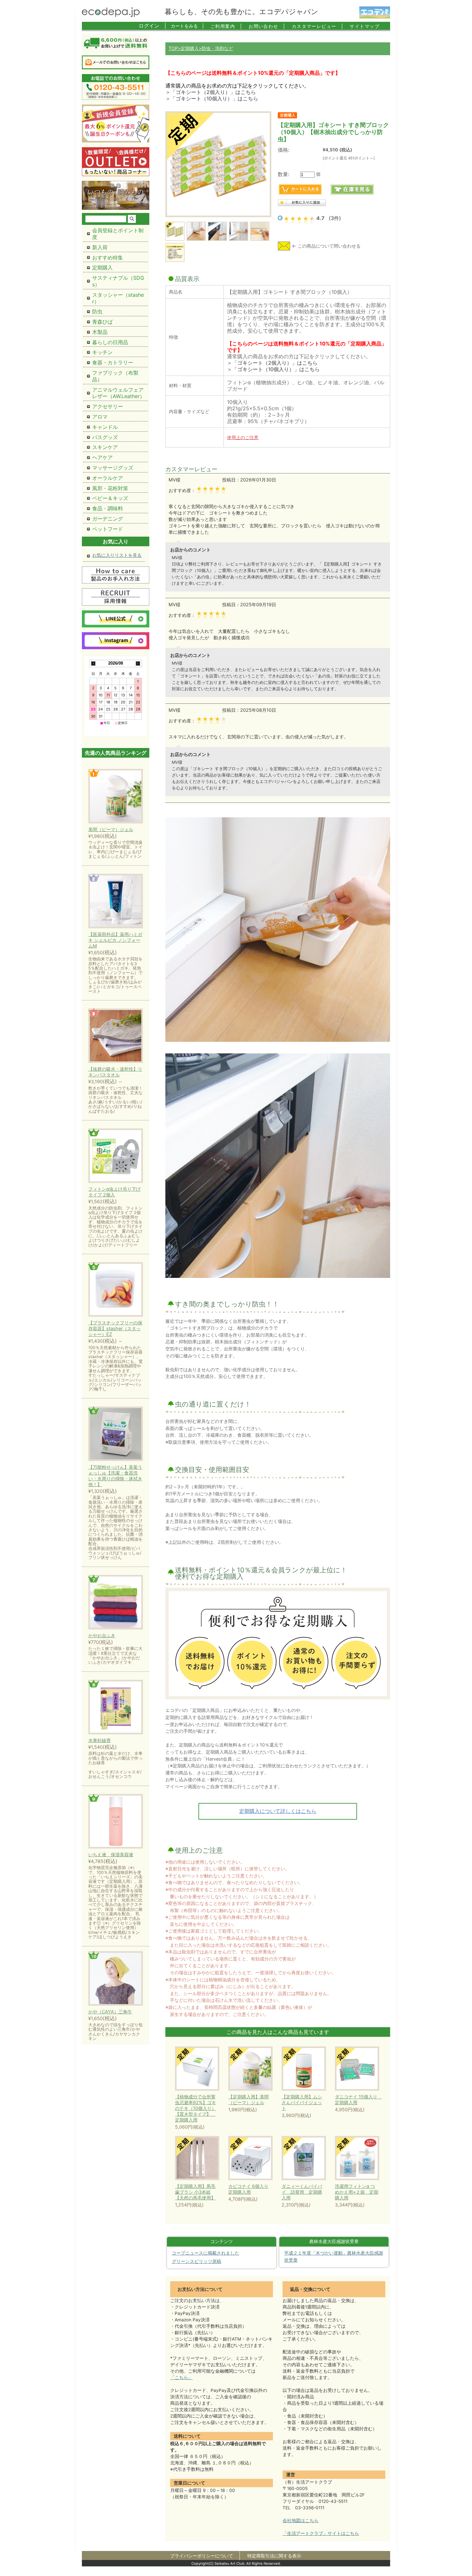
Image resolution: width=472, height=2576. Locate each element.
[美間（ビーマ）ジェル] (116, 797)
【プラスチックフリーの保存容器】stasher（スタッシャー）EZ (115, 1328)
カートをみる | (187, 26)
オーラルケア (108, 478)
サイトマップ (365, 26)
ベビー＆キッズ (110, 498)
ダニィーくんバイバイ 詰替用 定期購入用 (302, 2192)
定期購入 (190, 48)
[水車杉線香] (116, 1708)
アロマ (100, 417)
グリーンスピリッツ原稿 (197, 2261)
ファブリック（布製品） (115, 376)
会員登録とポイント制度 (118, 234)
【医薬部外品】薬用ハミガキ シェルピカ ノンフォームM (115, 940)
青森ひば (102, 322)
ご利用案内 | (226, 26)
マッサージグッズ (113, 468)
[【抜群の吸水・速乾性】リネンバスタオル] (116, 1036)
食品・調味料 (108, 508)
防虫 (97, 311)
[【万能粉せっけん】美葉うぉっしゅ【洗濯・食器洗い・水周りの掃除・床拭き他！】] (116, 1434)
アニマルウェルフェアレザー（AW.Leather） (118, 393)
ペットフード (108, 529)
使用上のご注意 (243, 437)
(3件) (335, 218)
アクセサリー (108, 406)
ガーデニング (108, 519)
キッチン (102, 352)
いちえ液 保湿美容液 (111, 1854)
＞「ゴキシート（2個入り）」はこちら (211, 92)
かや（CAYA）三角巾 (110, 2012)
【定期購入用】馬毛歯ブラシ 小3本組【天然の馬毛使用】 (195, 2192)
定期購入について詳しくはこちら (278, 1811)
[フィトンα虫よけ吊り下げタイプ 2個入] (116, 1156)
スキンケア (105, 447)
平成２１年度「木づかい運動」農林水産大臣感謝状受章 (334, 2257)
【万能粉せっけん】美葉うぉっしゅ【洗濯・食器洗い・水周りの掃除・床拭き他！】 (115, 1476)
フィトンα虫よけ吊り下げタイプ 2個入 (114, 1192)
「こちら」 (181, 2377)
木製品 (100, 332)
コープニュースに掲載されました (205, 2253)
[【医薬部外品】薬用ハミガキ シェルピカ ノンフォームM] (116, 901)
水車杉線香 (100, 1740)
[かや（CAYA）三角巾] (116, 1979)
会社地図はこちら (301, 2521)
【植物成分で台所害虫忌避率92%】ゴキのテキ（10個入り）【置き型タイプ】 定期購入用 (196, 2108)
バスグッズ (105, 437)
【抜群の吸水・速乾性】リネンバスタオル (115, 1072)
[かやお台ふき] (116, 1603)
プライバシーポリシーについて (202, 2556)
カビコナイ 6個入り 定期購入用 (248, 2189)
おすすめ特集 (108, 258)
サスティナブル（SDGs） (118, 281)
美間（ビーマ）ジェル (111, 829)
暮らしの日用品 (110, 342)
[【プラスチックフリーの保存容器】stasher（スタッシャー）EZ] (116, 1290)
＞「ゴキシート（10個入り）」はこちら (212, 98)
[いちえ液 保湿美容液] (116, 1822)
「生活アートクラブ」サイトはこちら (321, 2533)
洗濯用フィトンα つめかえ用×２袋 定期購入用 (357, 2192)
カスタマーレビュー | (318, 26)
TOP (173, 48)
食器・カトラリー (113, 362)
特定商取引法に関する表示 (274, 2556)
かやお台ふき (102, 1635)
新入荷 (100, 247)
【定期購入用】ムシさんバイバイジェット (302, 2102)
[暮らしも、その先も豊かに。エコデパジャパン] (111, 15)
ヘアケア (102, 457)
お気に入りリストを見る (117, 555)
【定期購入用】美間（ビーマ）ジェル (249, 2100)
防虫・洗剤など (217, 48)
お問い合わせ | (267, 26)
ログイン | (152, 26)
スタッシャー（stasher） (118, 298)
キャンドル (105, 427)
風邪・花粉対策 (110, 488)
